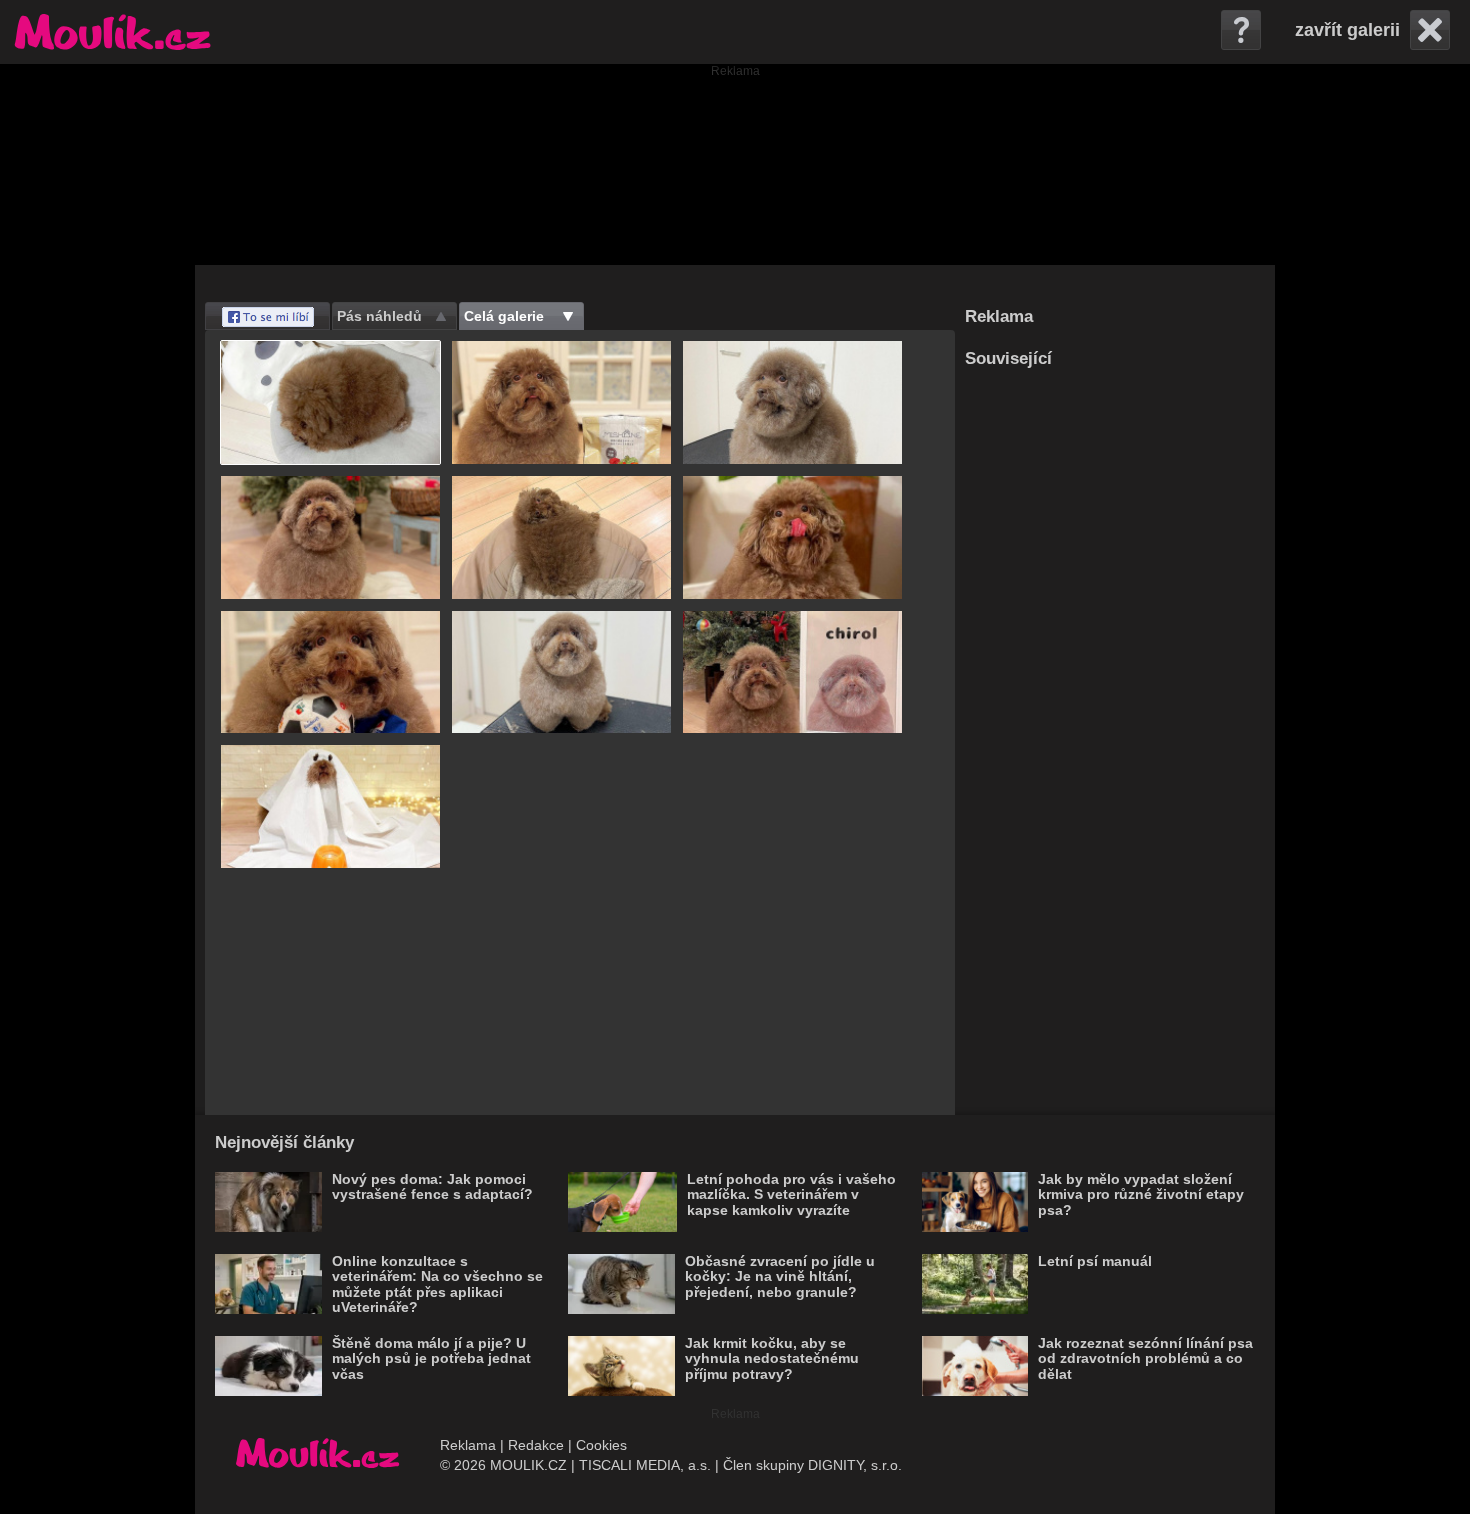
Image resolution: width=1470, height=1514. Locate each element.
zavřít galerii (1347, 30)
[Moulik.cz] (112, 32)
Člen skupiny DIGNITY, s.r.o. (812, 1465)
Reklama (468, 1445)
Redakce (536, 1445)
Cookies (601, 1445)
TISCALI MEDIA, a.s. (645, 1465)
